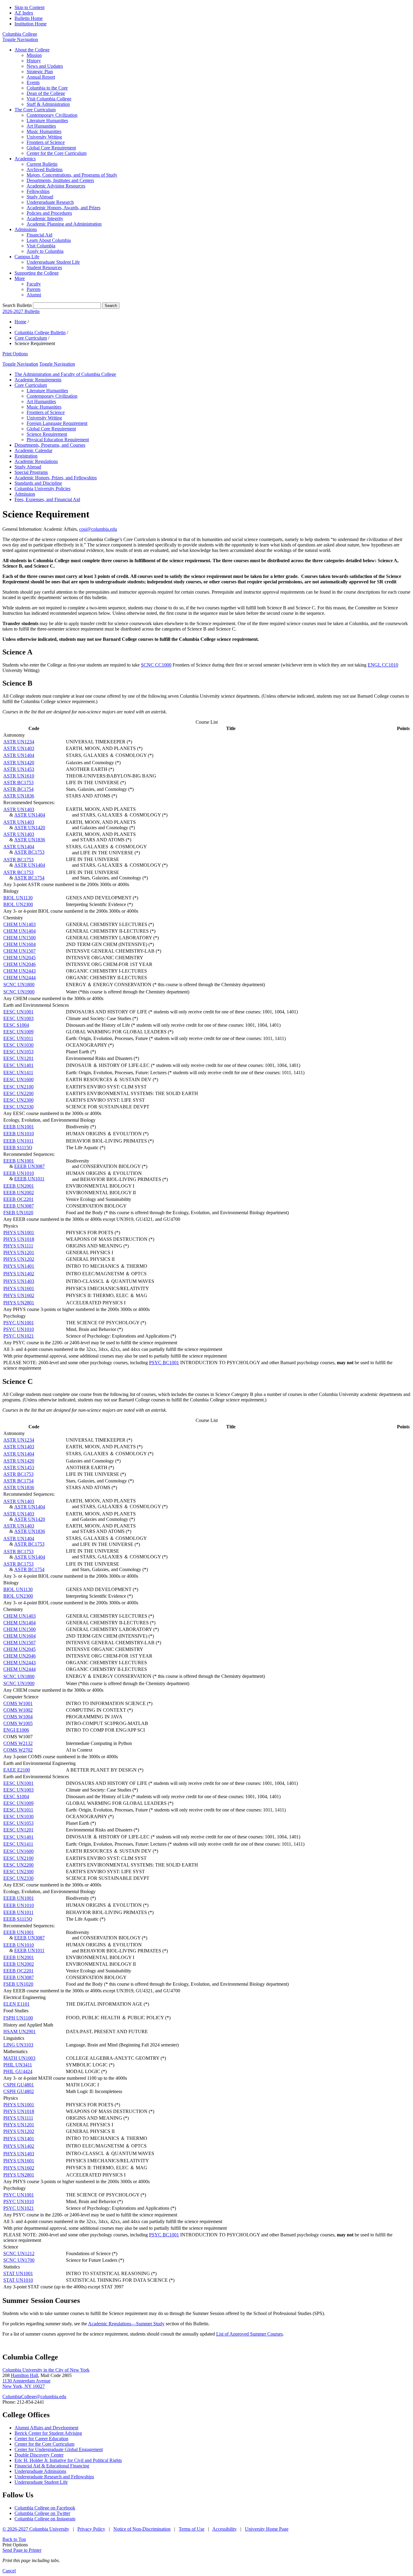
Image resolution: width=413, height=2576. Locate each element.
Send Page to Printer (22, 2550)
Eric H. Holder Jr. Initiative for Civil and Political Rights (68, 2460)
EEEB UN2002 (19, 1193)
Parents (34, 289)
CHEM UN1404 (20, 931)
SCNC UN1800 (19, 985)
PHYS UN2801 (19, 1303)
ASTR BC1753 (18, 783)
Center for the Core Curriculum (57, 153)
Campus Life (27, 257)
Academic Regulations (36, 461)
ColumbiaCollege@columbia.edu (34, 2397)
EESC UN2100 (18, 1087)
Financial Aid (39, 235)
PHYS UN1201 (19, 1252)
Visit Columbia (41, 246)
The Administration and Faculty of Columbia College (65, 374)
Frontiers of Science (46, 142)
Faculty (34, 284)
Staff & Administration (48, 104)
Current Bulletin (42, 164)
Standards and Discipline (38, 483)
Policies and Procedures (49, 213)
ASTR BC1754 (18, 789)
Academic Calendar (33, 450)
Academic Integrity (45, 218)
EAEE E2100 (17, 1770)
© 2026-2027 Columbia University (36, 2529)
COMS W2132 (18, 1743)
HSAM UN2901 (20, 2031)
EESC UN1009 (18, 1032)
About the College (32, 50)
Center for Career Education (41, 2439)
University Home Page (267, 2529)
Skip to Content (29, 7)
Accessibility (224, 2529)
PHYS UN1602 (19, 1295)
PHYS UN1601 (19, 1288)
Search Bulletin (17, 305)
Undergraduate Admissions (40, 2471)
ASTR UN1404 (19, 755)
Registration (26, 456)
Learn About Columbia (49, 240)
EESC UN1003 (18, 1018)
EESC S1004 (16, 1025)
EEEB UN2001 (19, 1186)
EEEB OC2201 (18, 1199)
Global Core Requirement (51, 148)
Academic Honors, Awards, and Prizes (63, 208)
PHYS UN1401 (19, 1266)
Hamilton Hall (24, 2375)
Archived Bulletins (45, 170)
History (34, 61)
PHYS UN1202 (19, 1259)
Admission (25, 494)
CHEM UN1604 (20, 944)
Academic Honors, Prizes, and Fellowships (56, 478)
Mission (34, 55)
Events (33, 82)
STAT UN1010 (18, 2280)
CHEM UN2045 (20, 958)
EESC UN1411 (18, 1073)
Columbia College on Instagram (45, 2519)
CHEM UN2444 (20, 978)
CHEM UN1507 (20, 951)
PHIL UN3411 (18, 2065)
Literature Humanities (47, 121)
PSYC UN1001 (19, 1323)
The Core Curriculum (35, 110)
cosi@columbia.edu (98, 529)
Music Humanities (44, 131)
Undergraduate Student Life (53, 262)
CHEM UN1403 (20, 924)
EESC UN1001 (18, 1012)
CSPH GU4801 (19, 2085)
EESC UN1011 (18, 1038)
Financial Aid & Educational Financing (52, 2466)
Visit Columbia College (49, 99)
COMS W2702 (18, 1750)
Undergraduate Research (50, 202)
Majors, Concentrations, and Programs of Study (72, 175)
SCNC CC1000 (156, 665)
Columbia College (20, 34)
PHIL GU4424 (18, 2071)
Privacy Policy (91, 2529)
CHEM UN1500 (20, 938)
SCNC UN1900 (19, 992)
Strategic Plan (40, 72)
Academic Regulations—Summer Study (126, 2324)
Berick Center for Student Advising (48, 2433)
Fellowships (38, 191)
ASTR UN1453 (19, 769)
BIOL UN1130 (18, 898)
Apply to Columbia (45, 251)
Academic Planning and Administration (64, 224)
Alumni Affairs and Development (46, 2428)
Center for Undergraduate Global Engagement (59, 2449)
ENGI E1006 (16, 1730)
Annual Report (41, 77)
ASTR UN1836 (19, 796)
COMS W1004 (18, 1717)
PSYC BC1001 (164, 1363)
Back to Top (14, 2539)
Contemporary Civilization (52, 115)
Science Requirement (47, 434)
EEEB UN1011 (18, 1141)
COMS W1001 (18, 1703)
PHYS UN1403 (19, 1281)
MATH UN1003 (19, 2058)
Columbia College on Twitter (42, 2513)
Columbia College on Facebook (45, 2508)
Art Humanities (41, 126)
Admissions (26, 229)
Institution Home (31, 24)
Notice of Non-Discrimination (142, 2529)
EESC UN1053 (18, 1052)
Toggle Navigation (20, 39)
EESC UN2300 (18, 1100)
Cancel (9, 2571)
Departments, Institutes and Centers (60, 180)
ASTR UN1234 (19, 742)
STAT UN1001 (18, 2273)
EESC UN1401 (18, 1065)
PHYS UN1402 (19, 1274)
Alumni (34, 295)
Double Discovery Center (39, 2455)
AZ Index (24, 13)
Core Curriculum (31, 338)
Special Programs (31, 472)
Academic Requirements (38, 380)
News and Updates (45, 66)
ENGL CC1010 (383, 665)
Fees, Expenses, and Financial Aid (47, 499)
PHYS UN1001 (19, 1233)
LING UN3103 (18, 2045)
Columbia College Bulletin (40, 333)
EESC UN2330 (18, 1107)
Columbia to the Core (47, 88)
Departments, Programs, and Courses (50, 445)
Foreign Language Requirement (57, 423)
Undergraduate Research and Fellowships (54, 2477)
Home (20, 322)
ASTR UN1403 (19, 748)
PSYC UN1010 (19, 1329)
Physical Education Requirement (58, 440)
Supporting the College (37, 273)
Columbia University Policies (42, 489)
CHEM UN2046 (20, 964)
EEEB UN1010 (19, 1134)
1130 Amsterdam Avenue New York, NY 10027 (26, 2384)
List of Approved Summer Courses (249, 2334)
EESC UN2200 (18, 1093)
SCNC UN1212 (19, 2253)
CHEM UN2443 (20, 971)
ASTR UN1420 (19, 763)
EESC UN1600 (18, 1079)
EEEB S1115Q (18, 1148)
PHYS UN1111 (18, 1246)
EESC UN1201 (18, 1058)
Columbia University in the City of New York (46, 2370)
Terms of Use (192, 2529)
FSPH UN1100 (18, 2018)
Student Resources (44, 267)
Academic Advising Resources (56, 186)
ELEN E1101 (16, 2004)
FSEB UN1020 (18, 1213)
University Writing (44, 137)
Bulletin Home (29, 18)
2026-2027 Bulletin (21, 311)
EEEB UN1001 (19, 1127)
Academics (25, 159)
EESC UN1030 (18, 1045)
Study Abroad (40, 197)
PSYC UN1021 (19, 1336)
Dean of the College (46, 93)
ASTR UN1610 (19, 776)
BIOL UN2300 (18, 904)
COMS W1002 (18, 1710)
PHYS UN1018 (19, 1239)
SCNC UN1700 (19, 2260)
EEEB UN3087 (29, 1166)
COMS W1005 (18, 1723)
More (20, 278)
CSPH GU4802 (19, 2091)
